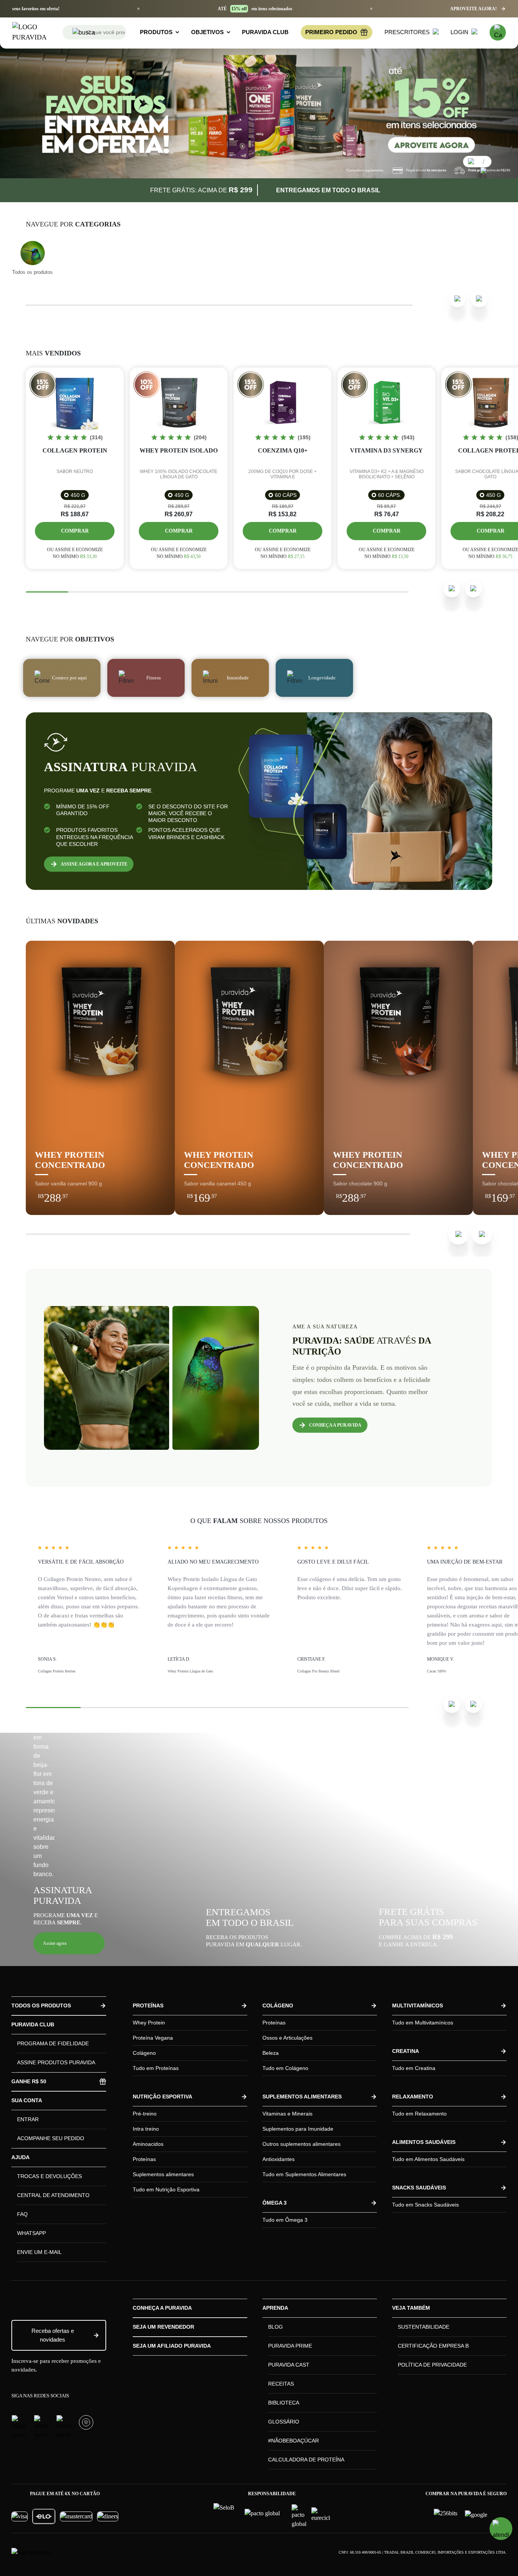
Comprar (75, 531)
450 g (78, 495)
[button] (69, 1943)
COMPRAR (136, 1193)
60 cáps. (390, 495)
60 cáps (286, 495)
